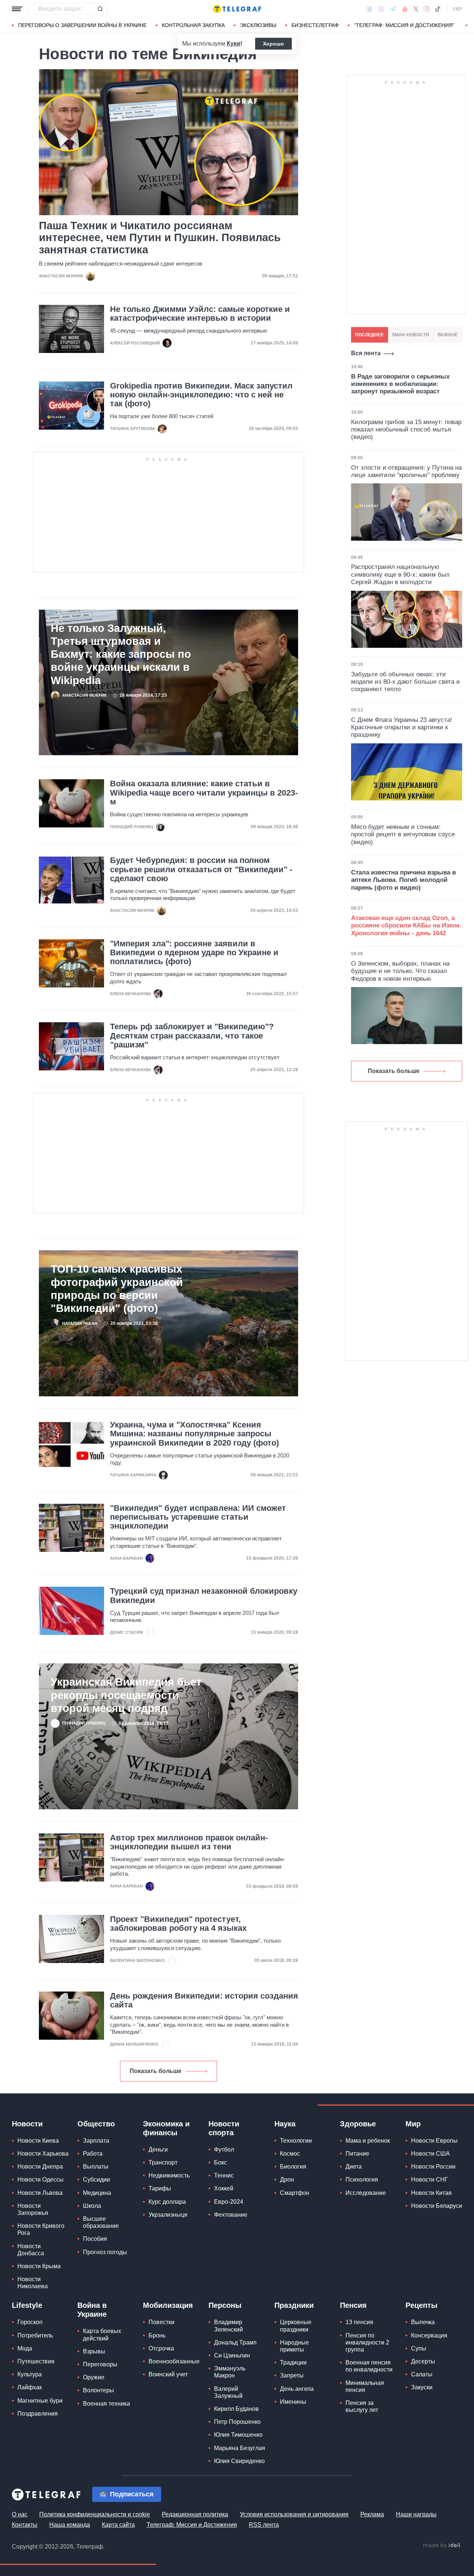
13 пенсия (359, 2322)
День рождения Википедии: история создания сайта (204, 2000)
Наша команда (70, 2525)
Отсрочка (161, 2348)
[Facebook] (369, 9)
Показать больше (156, 2071)
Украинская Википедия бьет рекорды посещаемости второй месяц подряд (126, 1695)
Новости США (430, 2154)
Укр (457, 9)
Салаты (422, 2374)
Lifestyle (27, 2305)
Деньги (158, 2150)
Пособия (95, 2239)
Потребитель (35, 2335)
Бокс (221, 2162)
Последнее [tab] (369, 335)
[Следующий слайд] (467, 26)
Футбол (224, 2150)
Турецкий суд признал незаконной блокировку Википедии (204, 1596)
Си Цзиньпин (232, 2355)
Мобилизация (168, 2305)
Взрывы (94, 2351)
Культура (30, 2374)
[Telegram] (393, 9)
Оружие (94, 2377)
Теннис (224, 2175)
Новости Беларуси (437, 2206)
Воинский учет (168, 2374)
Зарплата (96, 2141)
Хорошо (273, 44)
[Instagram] (426, 9)
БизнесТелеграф (315, 25)
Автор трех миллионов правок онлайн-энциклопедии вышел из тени (189, 1842)
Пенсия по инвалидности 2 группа (367, 2342)
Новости (27, 2124)
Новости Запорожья (33, 2209)
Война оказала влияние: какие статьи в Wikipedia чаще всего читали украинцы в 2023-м (204, 793)
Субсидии (96, 2180)
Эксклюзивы (258, 25)
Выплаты (96, 2167)
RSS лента (264, 2525)
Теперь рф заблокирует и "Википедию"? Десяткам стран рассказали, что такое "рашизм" (192, 1036)
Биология (293, 2167)
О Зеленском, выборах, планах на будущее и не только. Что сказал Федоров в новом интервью (400, 971)
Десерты (423, 2361)
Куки (233, 44)
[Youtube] (405, 9)
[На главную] (237, 9)
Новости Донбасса (31, 2250)
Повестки (161, 2322)
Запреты (292, 2375)
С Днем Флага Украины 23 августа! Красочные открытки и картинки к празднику (402, 727)
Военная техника (106, 2404)
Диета (354, 2167)
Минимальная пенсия (365, 2386)
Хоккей (224, 2188)
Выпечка (423, 2322)
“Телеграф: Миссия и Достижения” (404, 25)
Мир (413, 2124)
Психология (362, 2180)
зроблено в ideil (442, 2546)
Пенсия (353, 2305)
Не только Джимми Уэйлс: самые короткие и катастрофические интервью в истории (200, 314)
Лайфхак (30, 2387)
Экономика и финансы (166, 2128)
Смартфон (295, 2193)
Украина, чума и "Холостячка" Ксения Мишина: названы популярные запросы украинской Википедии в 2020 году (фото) (194, 1434)
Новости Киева (38, 2141)
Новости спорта (224, 2128)
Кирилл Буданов (236, 2409)
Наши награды (416, 2514)
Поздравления (38, 2414)
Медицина (97, 2193)
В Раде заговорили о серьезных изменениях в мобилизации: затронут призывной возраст (400, 384)
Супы (419, 2348)
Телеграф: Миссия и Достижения (192, 2525)
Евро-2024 (229, 2202)
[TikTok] (438, 9)
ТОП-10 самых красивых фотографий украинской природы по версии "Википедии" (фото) (117, 1288)
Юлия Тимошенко (238, 2435)
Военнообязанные (174, 2361)
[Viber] (381, 9)
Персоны (225, 2305)
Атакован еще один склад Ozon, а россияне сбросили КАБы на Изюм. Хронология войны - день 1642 (406, 926)
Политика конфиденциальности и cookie (95, 2514)
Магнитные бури (40, 2401)
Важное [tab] (448, 335)
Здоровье (358, 2124)
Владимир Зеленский (228, 2326)
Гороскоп (30, 2322)
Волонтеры (99, 2390)
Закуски (422, 2387)
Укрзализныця (168, 2215)
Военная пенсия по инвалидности (369, 2366)
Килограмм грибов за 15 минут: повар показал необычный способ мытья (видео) (406, 430)
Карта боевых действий (102, 2335)
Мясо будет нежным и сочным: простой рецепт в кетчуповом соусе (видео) (403, 834)
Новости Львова (40, 2193)
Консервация (429, 2335)
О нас (20, 2514)
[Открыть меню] (17, 9)
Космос (290, 2154)
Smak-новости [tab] (410, 335)
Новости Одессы (41, 2180)
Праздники (294, 2305)
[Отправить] (100, 9)
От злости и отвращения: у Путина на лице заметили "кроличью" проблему (406, 471)
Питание (357, 2154)
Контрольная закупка (193, 25)
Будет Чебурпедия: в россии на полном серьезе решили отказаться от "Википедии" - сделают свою (201, 869)
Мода (25, 2348)
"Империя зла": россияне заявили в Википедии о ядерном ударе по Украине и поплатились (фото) (194, 953)
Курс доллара (167, 2202)
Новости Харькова (43, 2154)
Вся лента (366, 353)
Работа (93, 2154)
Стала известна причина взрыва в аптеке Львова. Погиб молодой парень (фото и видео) (403, 880)
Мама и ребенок (368, 2141)
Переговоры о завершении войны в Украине (82, 25)
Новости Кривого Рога (41, 2229)
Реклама (372, 2514)
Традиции (293, 2362)
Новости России (433, 2167)
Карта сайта (118, 2525)
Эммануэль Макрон (230, 2372)
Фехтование (231, 2215)
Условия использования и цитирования (294, 2514)
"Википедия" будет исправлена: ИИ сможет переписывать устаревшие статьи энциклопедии (198, 1517)
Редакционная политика (195, 2514)
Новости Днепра (40, 2167)
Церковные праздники (296, 2326)
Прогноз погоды (105, 2252)
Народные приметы (294, 2346)
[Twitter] (416, 9)
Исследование (366, 2193)
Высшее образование (101, 2222)
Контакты (25, 2525)
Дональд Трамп (235, 2342)
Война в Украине (92, 2310)
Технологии (296, 2141)
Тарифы (160, 2188)
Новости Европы (434, 2141)
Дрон (287, 2180)
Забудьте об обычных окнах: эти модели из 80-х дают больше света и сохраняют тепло (405, 682)
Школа (92, 2206)
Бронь (157, 2335)
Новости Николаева (33, 2283)
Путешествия (36, 2361)
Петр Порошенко (237, 2422)
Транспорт (163, 2162)
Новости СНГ (430, 2180)
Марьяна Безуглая (240, 2448)
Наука (285, 2124)
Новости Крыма (39, 2266)
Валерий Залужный (228, 2392)
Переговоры (100, 2364)
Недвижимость (169, 2175)
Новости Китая (431, 2193)
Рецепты (421, 2305)
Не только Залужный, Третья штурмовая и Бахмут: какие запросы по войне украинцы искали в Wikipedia (121, 654)
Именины (293, 2402)
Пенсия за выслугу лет (362, 2406)
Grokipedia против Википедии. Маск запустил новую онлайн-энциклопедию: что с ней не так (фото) (201, 395)
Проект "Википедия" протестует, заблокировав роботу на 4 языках (178, 1924)
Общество (96, 2124)
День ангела (297, 2389)
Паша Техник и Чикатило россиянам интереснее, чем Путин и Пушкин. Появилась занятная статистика (160, 238)
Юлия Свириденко (239, 2461)
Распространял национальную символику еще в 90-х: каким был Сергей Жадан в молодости (400, 574)
